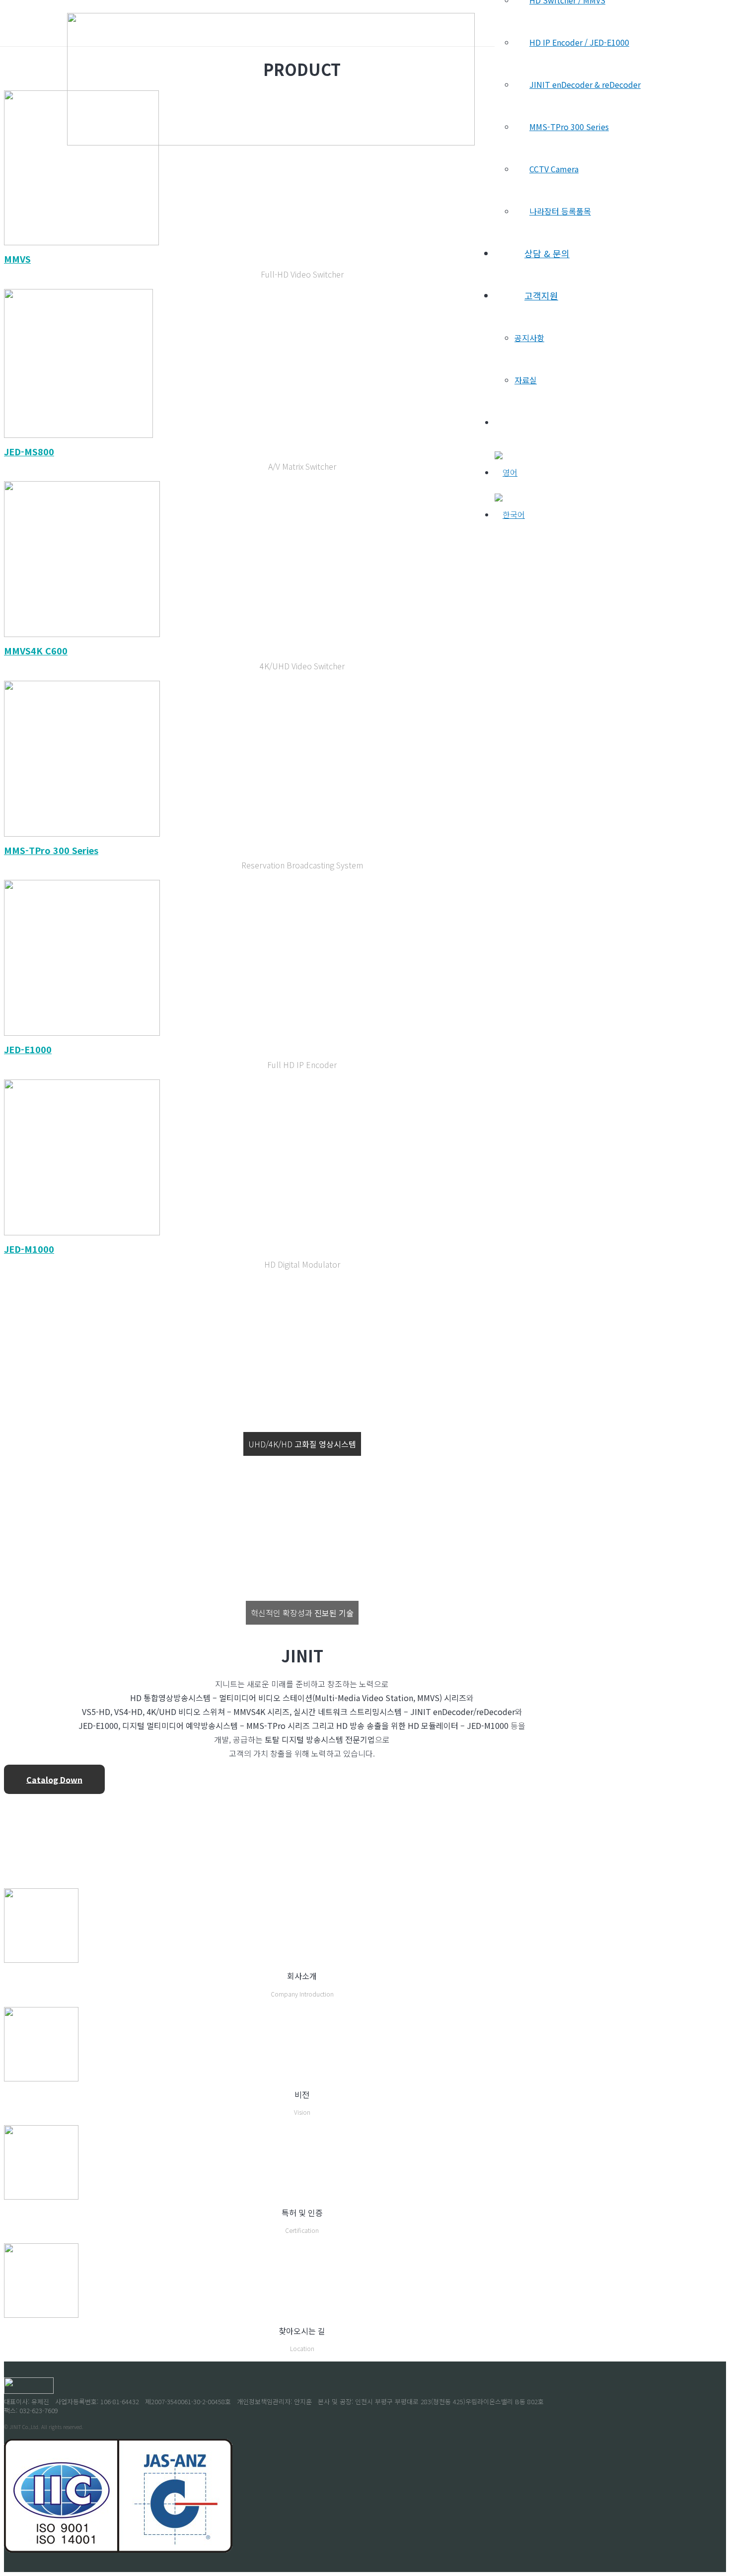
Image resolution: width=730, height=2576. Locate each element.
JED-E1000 (28, 1049)
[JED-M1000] (82, 1232)
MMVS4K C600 (36, 650)
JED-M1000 (29, 1249)
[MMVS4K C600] (82, 634)
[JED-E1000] (82, 1032)
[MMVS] (81, 242)
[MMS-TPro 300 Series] (82, 833)
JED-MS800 (29, 451)
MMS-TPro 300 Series (51, 850)
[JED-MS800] (78, 434)
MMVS (17, 259)
